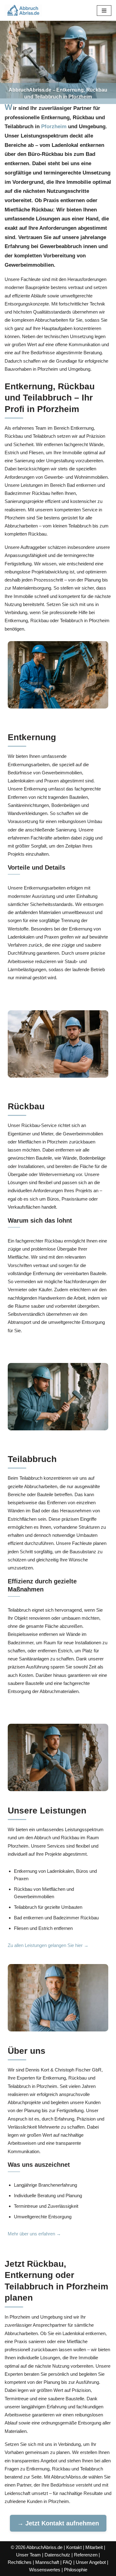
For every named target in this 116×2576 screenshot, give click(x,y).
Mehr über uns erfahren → (34, 2234)
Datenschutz (57, 2555)
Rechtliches (20, 2562)
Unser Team (28, 2555)
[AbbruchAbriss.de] (23, 10)
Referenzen (86, 2555)
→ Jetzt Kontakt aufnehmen (58, 2523)
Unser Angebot (91, 2562)
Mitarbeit (94, 2547)
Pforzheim (54, 126)
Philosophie (76, 2570)
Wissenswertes (45, 2570)
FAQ (67, 2562)
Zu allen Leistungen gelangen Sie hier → (48, 1945)
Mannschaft (47, 2562)
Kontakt (74, 2547)
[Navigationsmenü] (104, 11)
